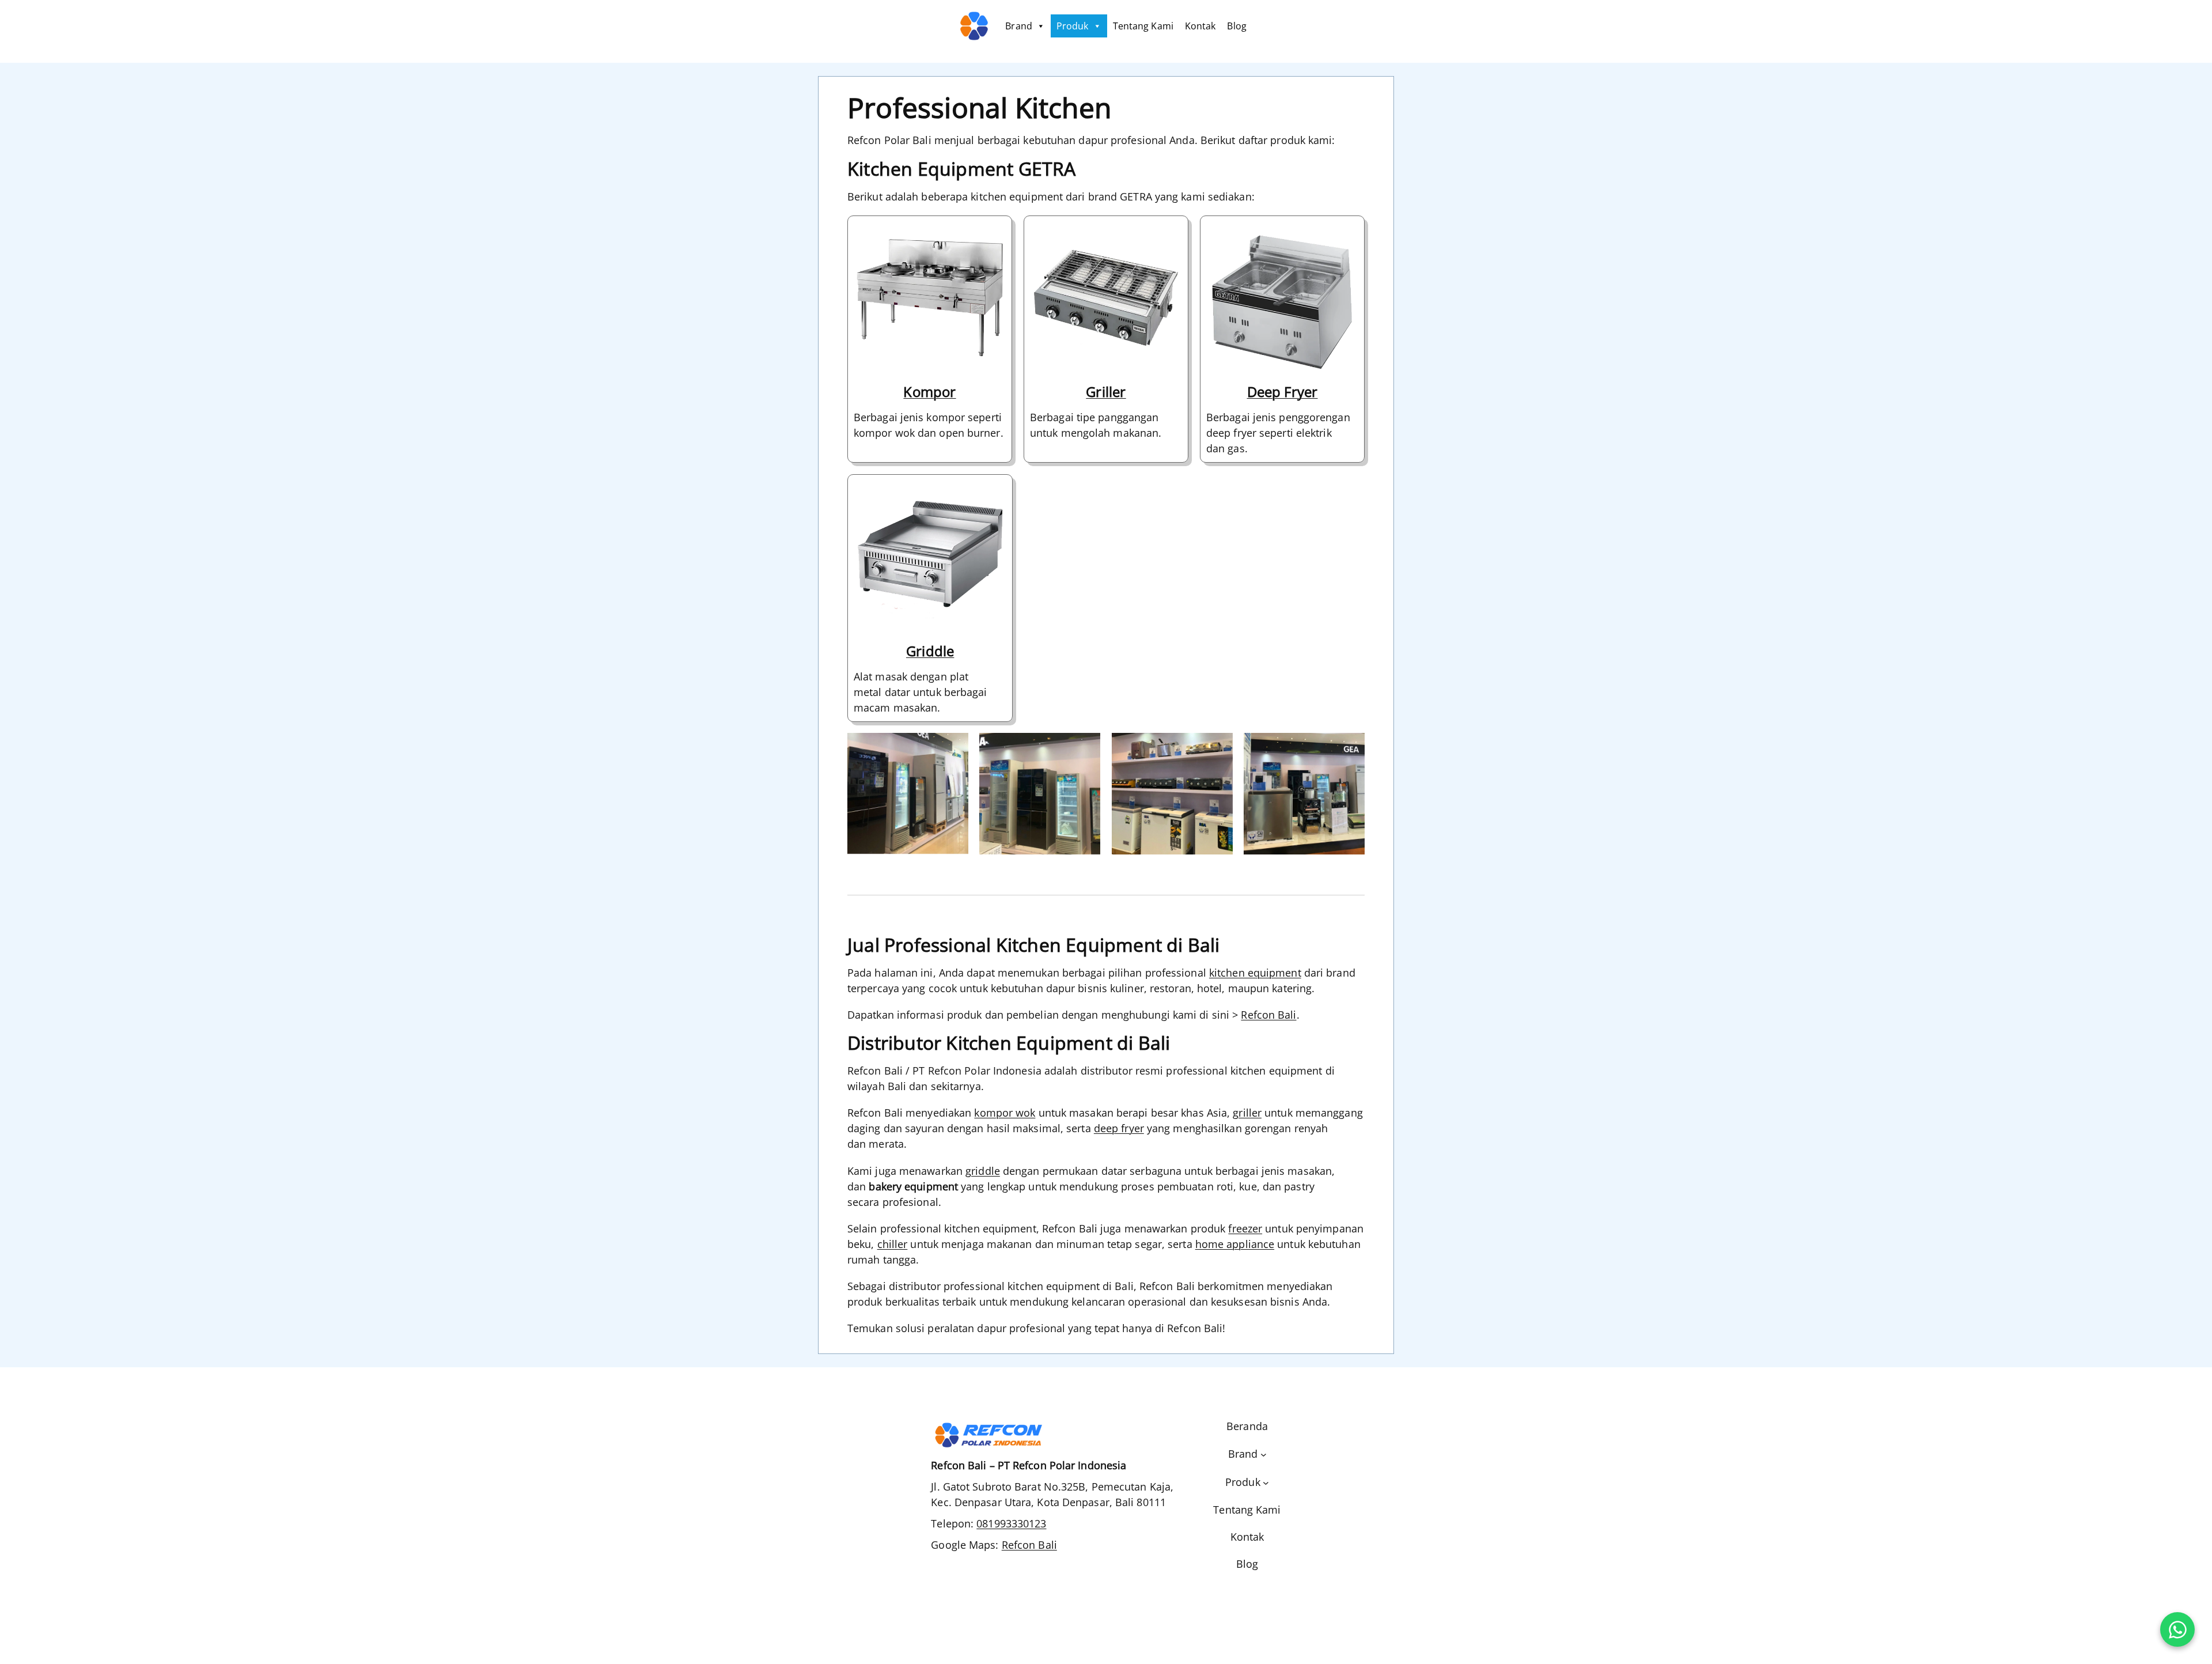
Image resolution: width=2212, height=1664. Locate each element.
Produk (1073, 26)
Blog (1236, 26)
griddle (983, 1171)
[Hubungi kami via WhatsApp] (2177, 1629)
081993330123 (1011, 1523)
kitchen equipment (1255, 973)
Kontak (1200, 26)
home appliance (1235, 1244)
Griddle (930, 651)
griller (1247, 1113)
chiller (893, 1244)
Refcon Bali (1268, 1015)
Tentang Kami (1143, 26)
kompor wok (1005, 1113)
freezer (1245, 1228)
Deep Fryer (1283, 392)
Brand (1019, 26)
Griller (1106, 392)
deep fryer (1119, 1128)
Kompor (929, 392)
